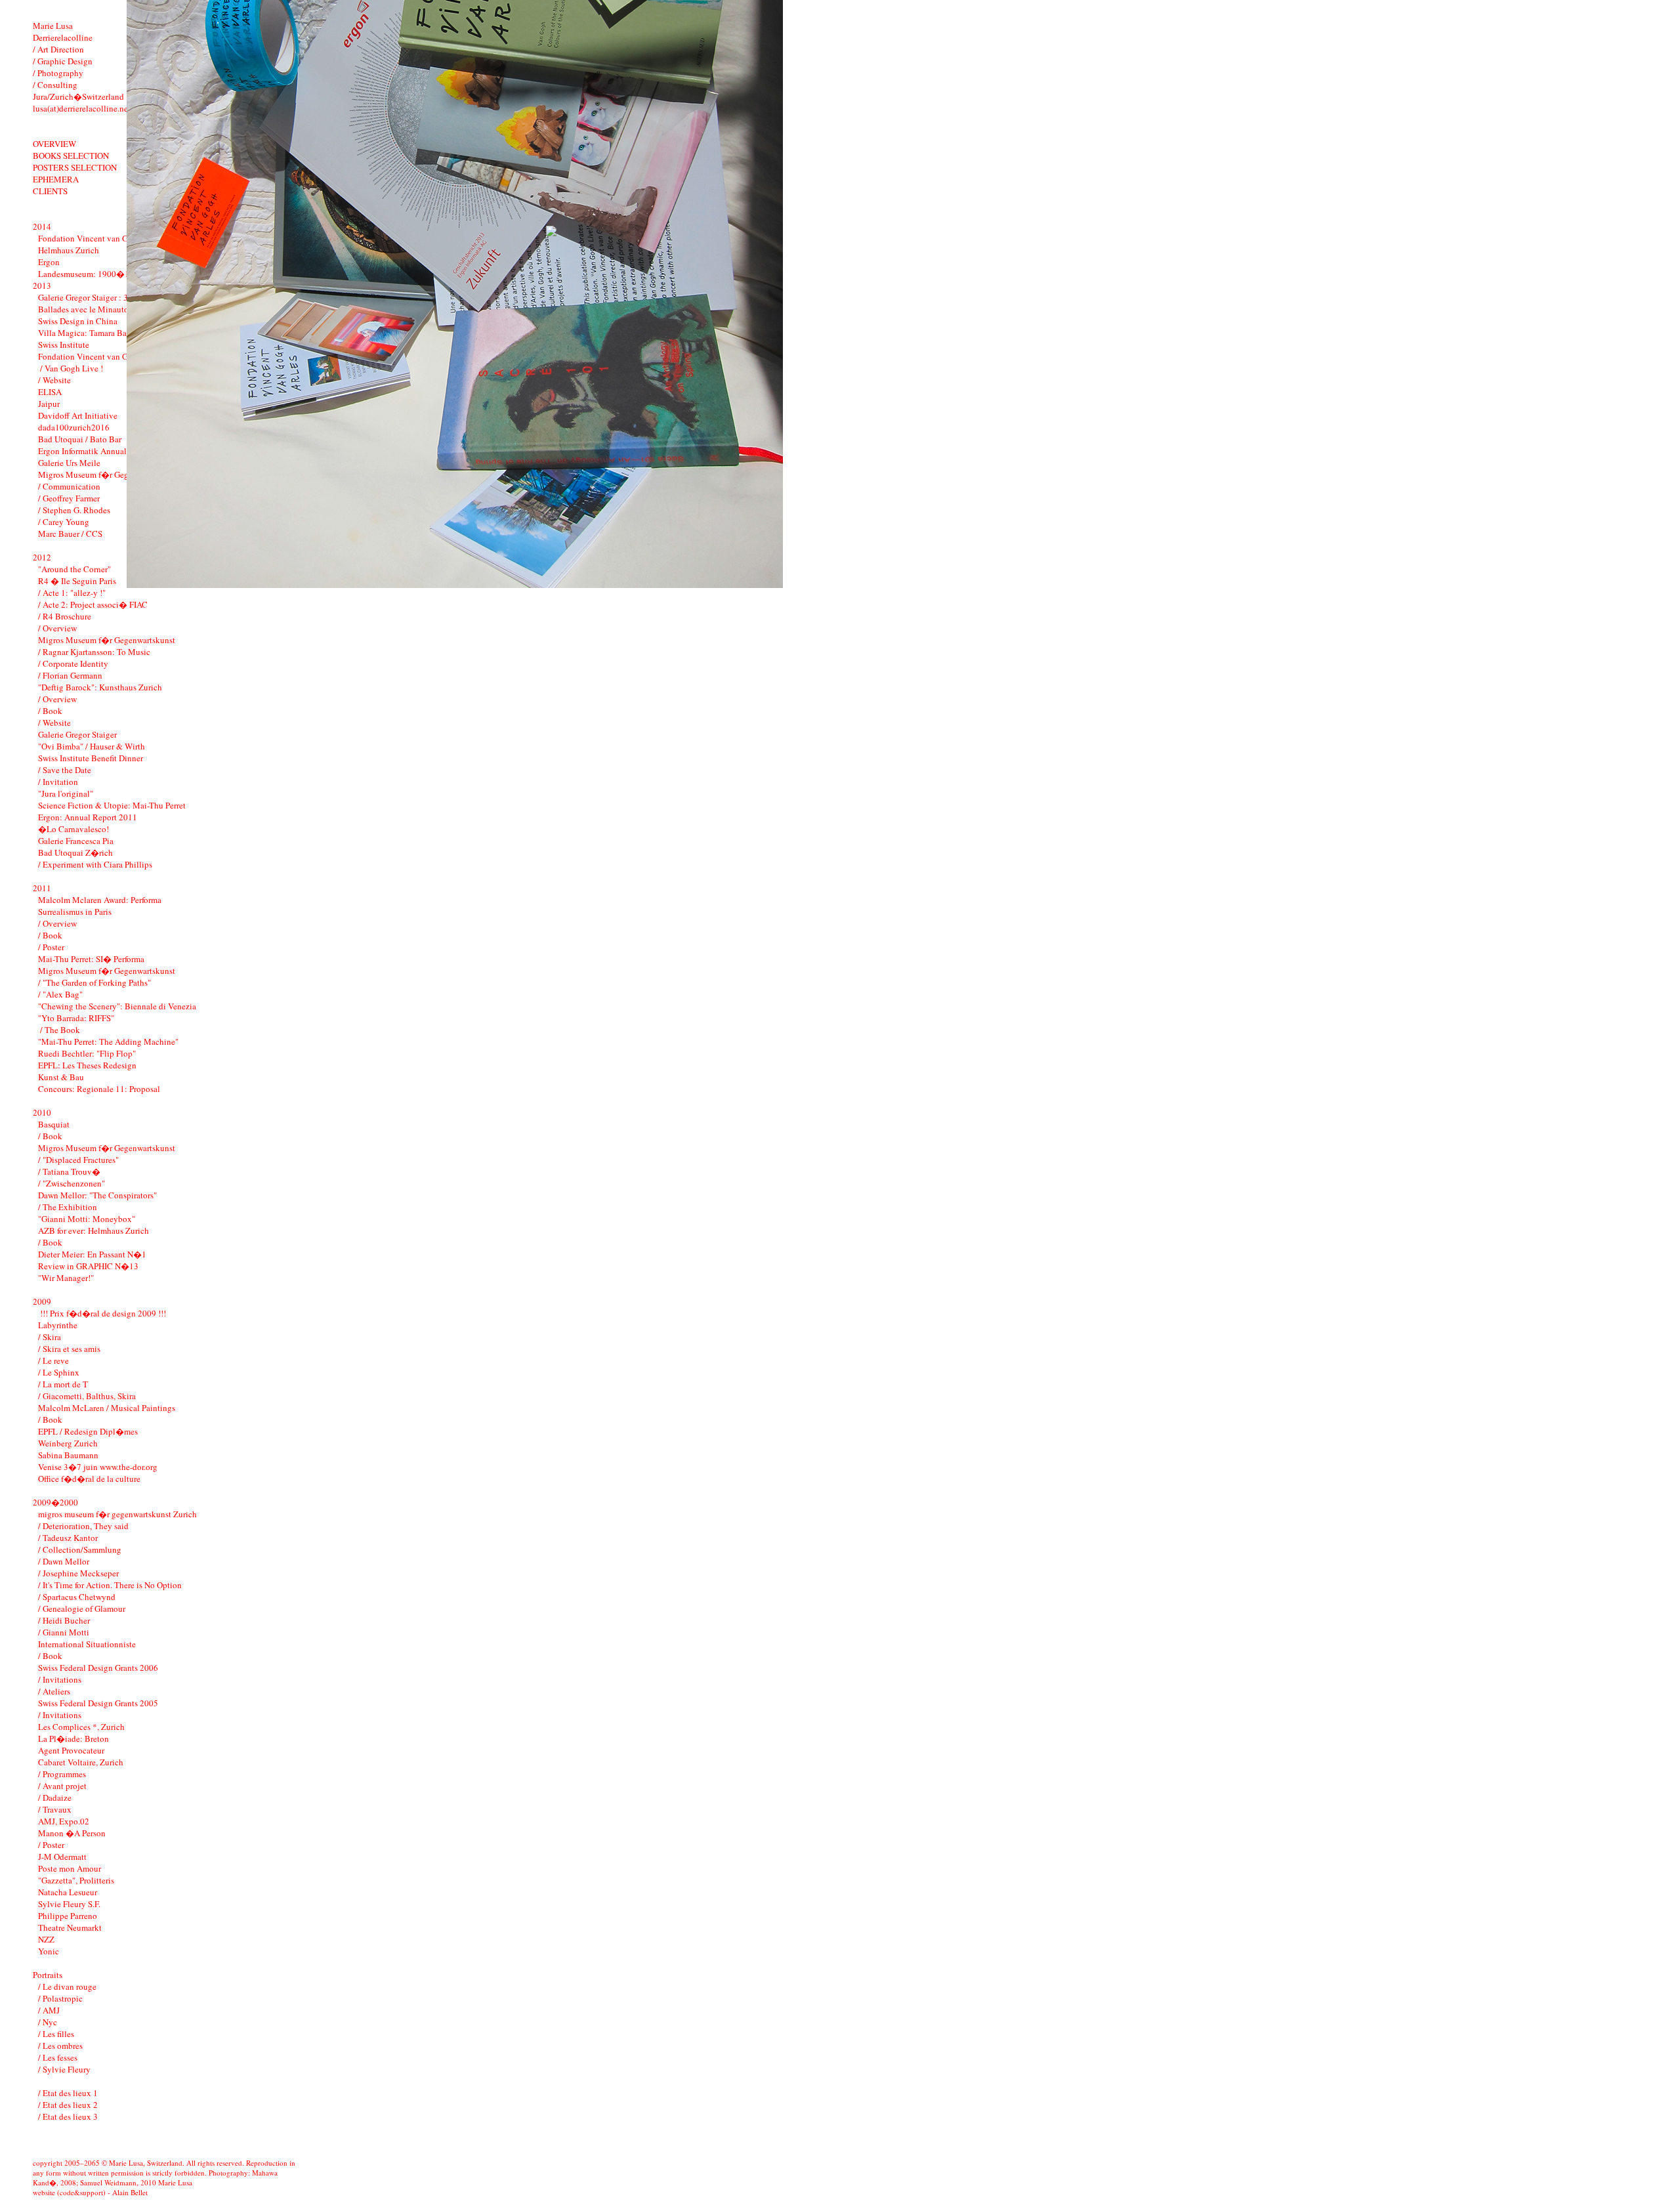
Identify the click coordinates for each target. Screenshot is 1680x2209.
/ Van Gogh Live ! (71, 368)
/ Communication (69, 486)
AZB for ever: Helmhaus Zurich (94, 1231)
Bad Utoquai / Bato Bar (80, 439)
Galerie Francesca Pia (76, 841)
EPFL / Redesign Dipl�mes (88, 1431)
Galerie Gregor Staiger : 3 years (93, 297)
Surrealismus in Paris (75, 912)
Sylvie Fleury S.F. (69, 1904)
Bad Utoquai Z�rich (75, 852)
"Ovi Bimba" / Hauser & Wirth (92, 746)
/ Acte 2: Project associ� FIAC (93, 604)
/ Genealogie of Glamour (82, 1609)
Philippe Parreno (68, 1916)
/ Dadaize (55, 1798)
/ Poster (51, 947)
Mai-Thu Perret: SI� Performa (91, 959)
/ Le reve (53, 1360)
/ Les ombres (60, 2046)
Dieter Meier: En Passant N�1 (92, 1254)
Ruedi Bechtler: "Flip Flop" (87, 1053)
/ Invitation (58, 782)
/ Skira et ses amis (69, 1349)
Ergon (49, 262)
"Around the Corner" (74, 569)
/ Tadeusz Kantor (68, 1538)
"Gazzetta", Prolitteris (76, 1880)
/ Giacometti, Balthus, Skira (87, 1396)
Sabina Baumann (68, 1455)
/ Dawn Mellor (64, 1561)
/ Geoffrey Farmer (69, 498)
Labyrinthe (58, 1325)
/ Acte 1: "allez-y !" (72, 593)
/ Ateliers (54, 1691)
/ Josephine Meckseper (78, 1573)
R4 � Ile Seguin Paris (77, 581)
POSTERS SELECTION (75, 167)
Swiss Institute (64, 345)
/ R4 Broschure (65, 616)
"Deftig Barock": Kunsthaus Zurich (100, 687)
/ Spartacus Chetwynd (77, 1597)
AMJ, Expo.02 (64, 1821)
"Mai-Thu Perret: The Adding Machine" (108, 1041)
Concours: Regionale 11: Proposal (99, 1089)
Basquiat (54, 1124)
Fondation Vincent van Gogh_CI (96, 356)
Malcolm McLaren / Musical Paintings (107, 1408)
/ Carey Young (64, 522)
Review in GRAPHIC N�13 (88, 1266)
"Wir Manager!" (66, 1278)
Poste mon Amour (70, 1868)
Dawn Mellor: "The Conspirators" (97, 1195)
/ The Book (59, 1030)
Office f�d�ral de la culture (89, 1479)
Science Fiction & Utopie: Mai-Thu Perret (112, 805)
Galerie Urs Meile (69, 463)
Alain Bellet (130, 2192)
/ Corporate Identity (73, 663)
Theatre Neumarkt (70, 1927)
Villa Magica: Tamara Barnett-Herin (102, 333)
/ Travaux (55, 1809)
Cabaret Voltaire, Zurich (81, 1762)
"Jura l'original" (66, 793)
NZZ (46, 1939)
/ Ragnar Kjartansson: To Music (94, 652)
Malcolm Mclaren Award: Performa (100, 900)
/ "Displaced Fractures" (78, 1160)
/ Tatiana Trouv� (69, 1171)
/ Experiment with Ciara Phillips (95, 864)
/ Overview (57, 628)
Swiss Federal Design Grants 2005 (98, 1703)
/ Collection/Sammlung (80, 1549)
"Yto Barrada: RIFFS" (76, 1018)
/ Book (50, 711)
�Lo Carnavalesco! (73, 829)
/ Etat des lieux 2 (68, 2105)
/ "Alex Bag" (60, 994)
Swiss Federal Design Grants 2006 (98, 1668)
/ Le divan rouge (67, 1987)
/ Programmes (62, 1774)
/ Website (54, 380)
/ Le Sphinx (59, 1372)
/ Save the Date (65, 770)
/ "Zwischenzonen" (72, 1183)
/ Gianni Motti (64, 1632)
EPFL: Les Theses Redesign (87, 1065)
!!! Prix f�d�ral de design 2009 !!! (102, 1313)
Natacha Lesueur (68, 1892)
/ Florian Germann (70, 675)
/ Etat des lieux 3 (68, 2116)
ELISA (50, 392)
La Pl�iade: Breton (73, 1738)
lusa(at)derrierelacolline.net (82, 108)
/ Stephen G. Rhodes (74, 510)
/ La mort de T (63, 1384)
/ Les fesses (58, 2057)
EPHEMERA (56, 179)
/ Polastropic (60, 1998)
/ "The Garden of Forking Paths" (94, 982)
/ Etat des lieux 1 (68, 2093)
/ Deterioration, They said (83, 1526)
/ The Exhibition (68, 1207)
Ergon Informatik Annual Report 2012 (106, 451)
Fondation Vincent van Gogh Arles (100, 238)
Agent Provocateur (71, 1750)
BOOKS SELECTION (71, 156)
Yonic (49, 1951)
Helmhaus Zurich (69, 250)
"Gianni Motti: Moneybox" (87, 1219)
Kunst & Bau (61, 1077)
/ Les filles (56, 2034)
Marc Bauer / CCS (70, 534)
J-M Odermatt (62, 1857)
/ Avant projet (62, 1786)
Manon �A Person (72, 1833)
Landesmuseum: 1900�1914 (91, 274)
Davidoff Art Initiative (78, 415)
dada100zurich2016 (74, 427)
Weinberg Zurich (68, 1443)
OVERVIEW (54, 144)
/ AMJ (49, 2010)
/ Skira (50, 1337)
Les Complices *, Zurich (81, 1727)
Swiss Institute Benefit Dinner (91, 758)
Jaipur (49, 404)
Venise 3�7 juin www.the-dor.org (98, 1467)
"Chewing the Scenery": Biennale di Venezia (117, 1006)
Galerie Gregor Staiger (77, 734)
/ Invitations (60, 1679)
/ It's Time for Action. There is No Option (110, 1585)
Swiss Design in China (78, 321)
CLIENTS (50, 191)
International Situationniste (87, 1644)
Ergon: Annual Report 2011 (88, 817)
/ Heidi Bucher (64, 1620)
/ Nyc (48, 2022)
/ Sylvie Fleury (64, 2069)
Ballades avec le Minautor (85, 309)
